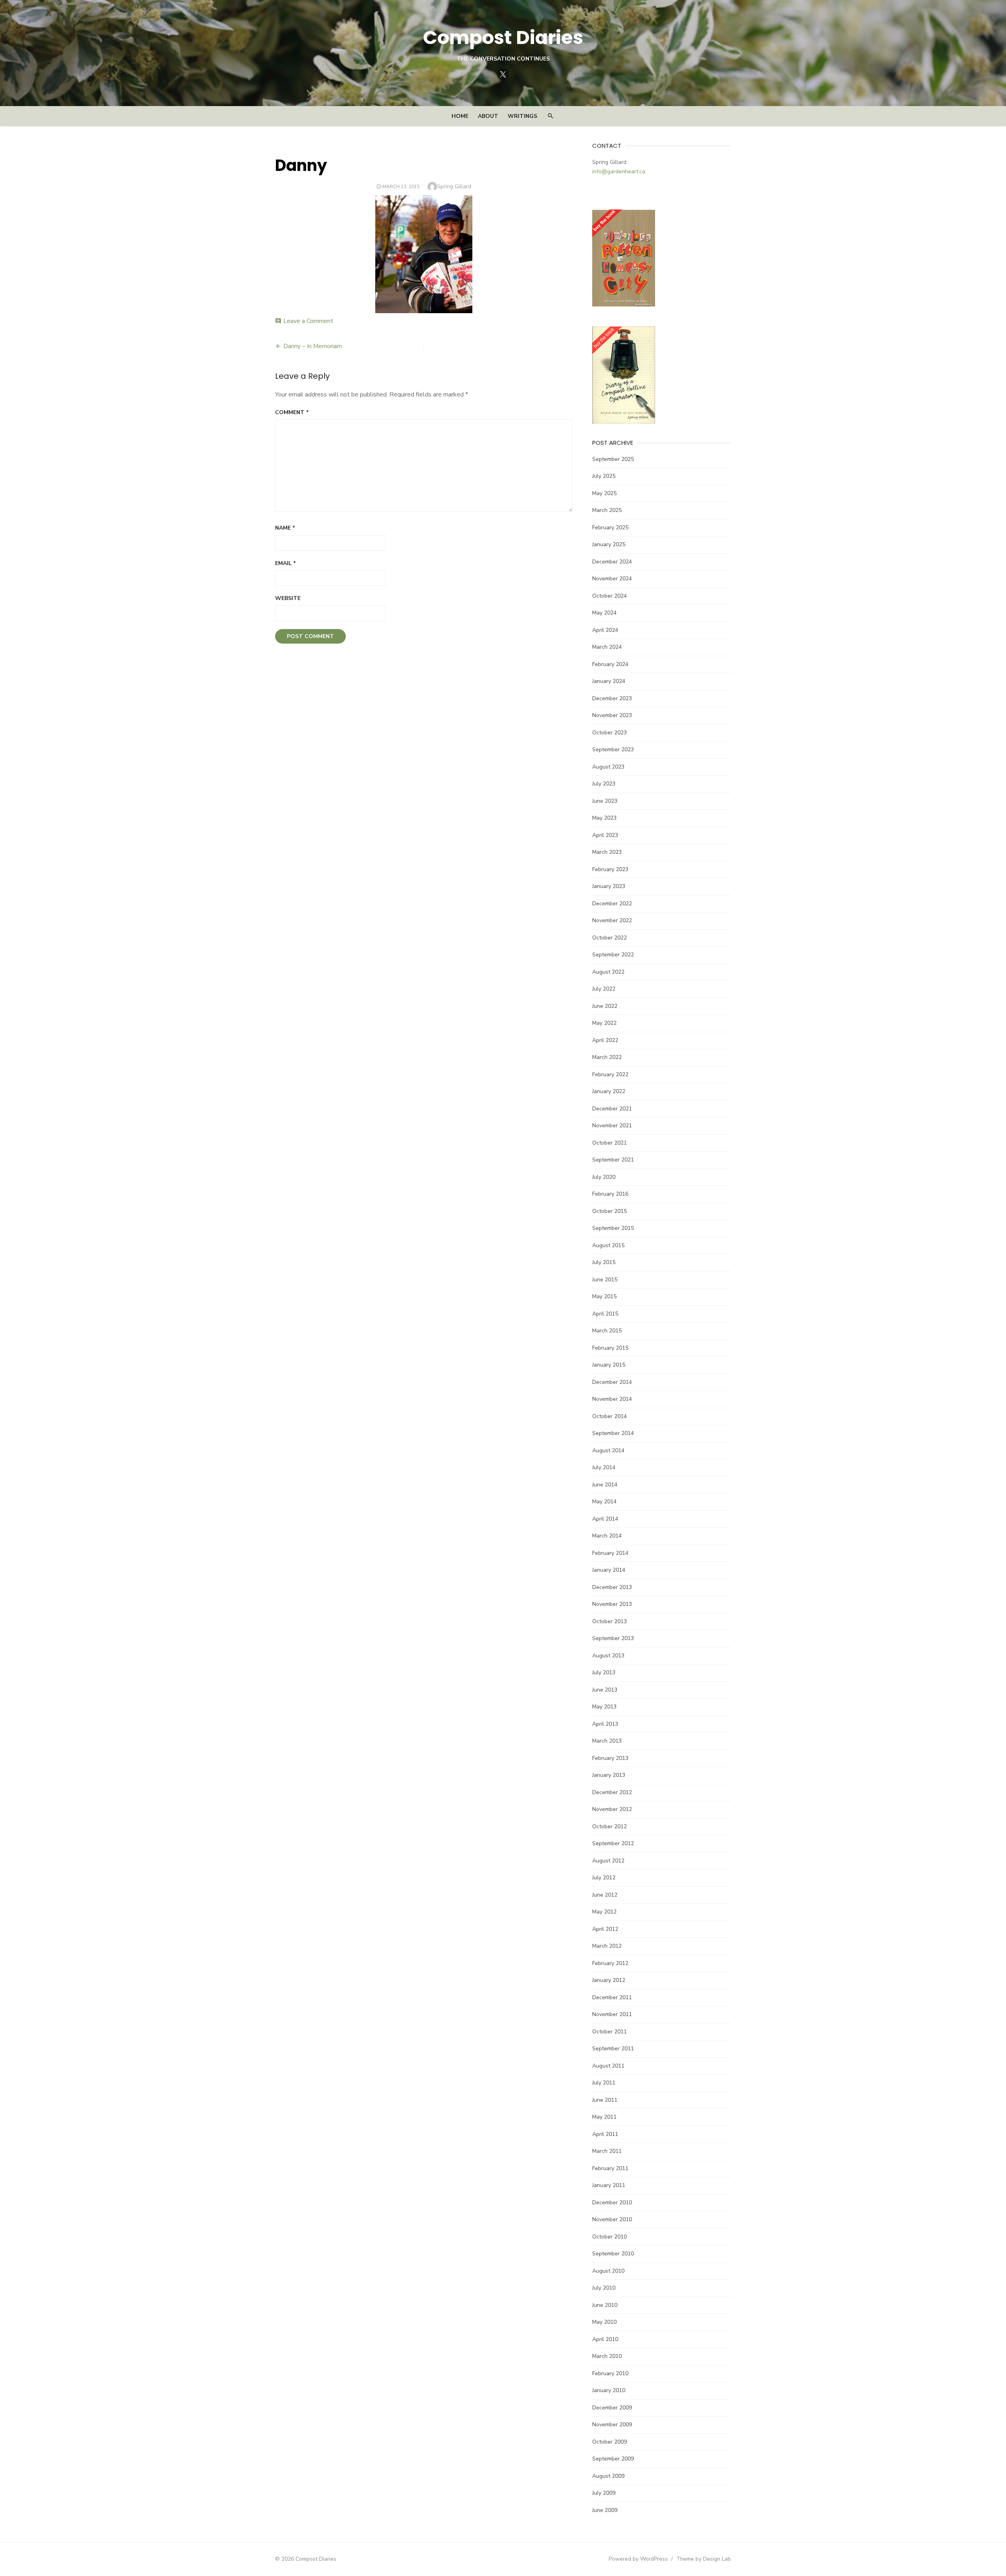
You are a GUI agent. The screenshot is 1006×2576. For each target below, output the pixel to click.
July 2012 (604, 1878)
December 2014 (612, 1382)
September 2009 (613, 2459)
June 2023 (605, 801)
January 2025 (609, 544)
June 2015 (605, 1280)
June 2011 (605, 2100)
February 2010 (610, 2373)
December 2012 (612, 1792)
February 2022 (610, 1074)
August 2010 (608, 2271)
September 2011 (613, 2049)
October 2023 (609, 733)
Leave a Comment (308, 321)
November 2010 (612, 2219)
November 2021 (612, 1126)
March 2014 (607, 1536)
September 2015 (613, 1228)
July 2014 (604, 1467)
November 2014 (612, 1399)
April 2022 (605, 1040)
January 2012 (609, 1980)
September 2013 (613, 1638)
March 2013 (607, 1741)
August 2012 (608, 1861)
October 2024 (609, 596)
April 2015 (605, 1314)
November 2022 (612, 920)
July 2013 (604, 1672)
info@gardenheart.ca (619, 172)
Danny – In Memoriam (313, 346)
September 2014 (613, 1433)
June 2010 (605, 2305)
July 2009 (604, 2493)
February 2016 (610, 1194)
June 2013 (605, 1690)
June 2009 (605, 2510)
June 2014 (605, 1485)
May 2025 (604, 493)
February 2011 (610, 2168)
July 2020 (604, 1177)
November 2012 (612, 1809)
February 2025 (610, 527)
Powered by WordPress (638, 2559)
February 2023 (610, 869)
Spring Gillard (454, 186)
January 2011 (609, 2185)
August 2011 (608, 2066)
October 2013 (609, 1621)
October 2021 (609, 1143)
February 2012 (610, 1963)
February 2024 (610, 664)
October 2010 (609, 2237)
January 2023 (609, 886)
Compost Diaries (503, 38)
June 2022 (605, 1006)
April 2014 (605, 1519)
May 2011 (604, 2117)
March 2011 (607, 2151)
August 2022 (608, 972)
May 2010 (604, 2322)
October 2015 (609, 1211)
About (488, 116)
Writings (522, 116)
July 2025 (604, 476)
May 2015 (604, 1296)
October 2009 (609, 2442)
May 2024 (604, 613)
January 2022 (609, 1091)
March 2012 (607, 1946)
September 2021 (613, 1160)
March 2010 (607, 2356)
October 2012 (609, 1827)
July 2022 (604, 989)
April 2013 (605, 1724)
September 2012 (613, 1843)
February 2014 (610, 1553)
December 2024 (612, 562)
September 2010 (613, 2254)
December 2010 (612, 2203)
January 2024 (609, 681)
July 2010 (604, 2288)
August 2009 (608, 2476)
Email (285, 563)
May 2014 (604, 1502)
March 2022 (607, 1057)
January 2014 (609, 1570)
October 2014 (609, 1416)
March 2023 (607, 852)
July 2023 (604, 784)
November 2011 (612, 2014)
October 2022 (609, 938)
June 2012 (605, 1895)
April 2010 (605, 2339)
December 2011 (612, 1997)
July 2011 (604, 2083)
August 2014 (608, 1450)
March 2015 (607, 1331)
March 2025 (607, 510)
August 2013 (608, 1656)
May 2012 (604, 1912)
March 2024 (607, 647)
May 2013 (604, 1707)
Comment (292, 412)
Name (285, 528)
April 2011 (605, 2134)
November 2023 (612, 715)
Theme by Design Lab (704, 2559)
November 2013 (612, 1604)
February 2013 (610, 1758)
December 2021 (612, 1109)
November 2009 (612, 2425)
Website (288, 598)
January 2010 (609, 2390)
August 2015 (608, 1245)
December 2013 (612, 1587)
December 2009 (612, 2408)
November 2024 (612, 579)
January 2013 (609, 1775)
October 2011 (609, 2032)
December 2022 (612, 904)
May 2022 (604, 1023)
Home (460, 116)
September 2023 (613, 749)
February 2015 (610, 1348)
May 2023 (604, 818)
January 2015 (609, 1365)
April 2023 (605, 835)
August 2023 (608, 767)
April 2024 (605, 630)
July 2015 (604, 1262)
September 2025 (613, 459)
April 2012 (605, 1929)
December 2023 (612, 698)
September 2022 (613, 955)
